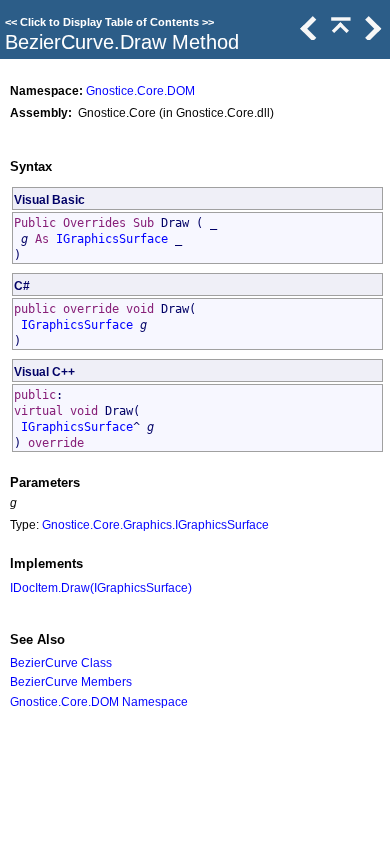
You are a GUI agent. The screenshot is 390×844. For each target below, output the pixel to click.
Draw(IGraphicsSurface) (126, 587)
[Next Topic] (371, 34)
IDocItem (34, 587)
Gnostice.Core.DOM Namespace (99, 701)
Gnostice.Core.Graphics (107, 524)
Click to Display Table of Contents (109, 22)
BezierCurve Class (61, 662)
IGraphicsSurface (112, 239)
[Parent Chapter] (339, 34)
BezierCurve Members (71, 681)
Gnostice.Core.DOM (140, 90)
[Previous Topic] (307, 34)
